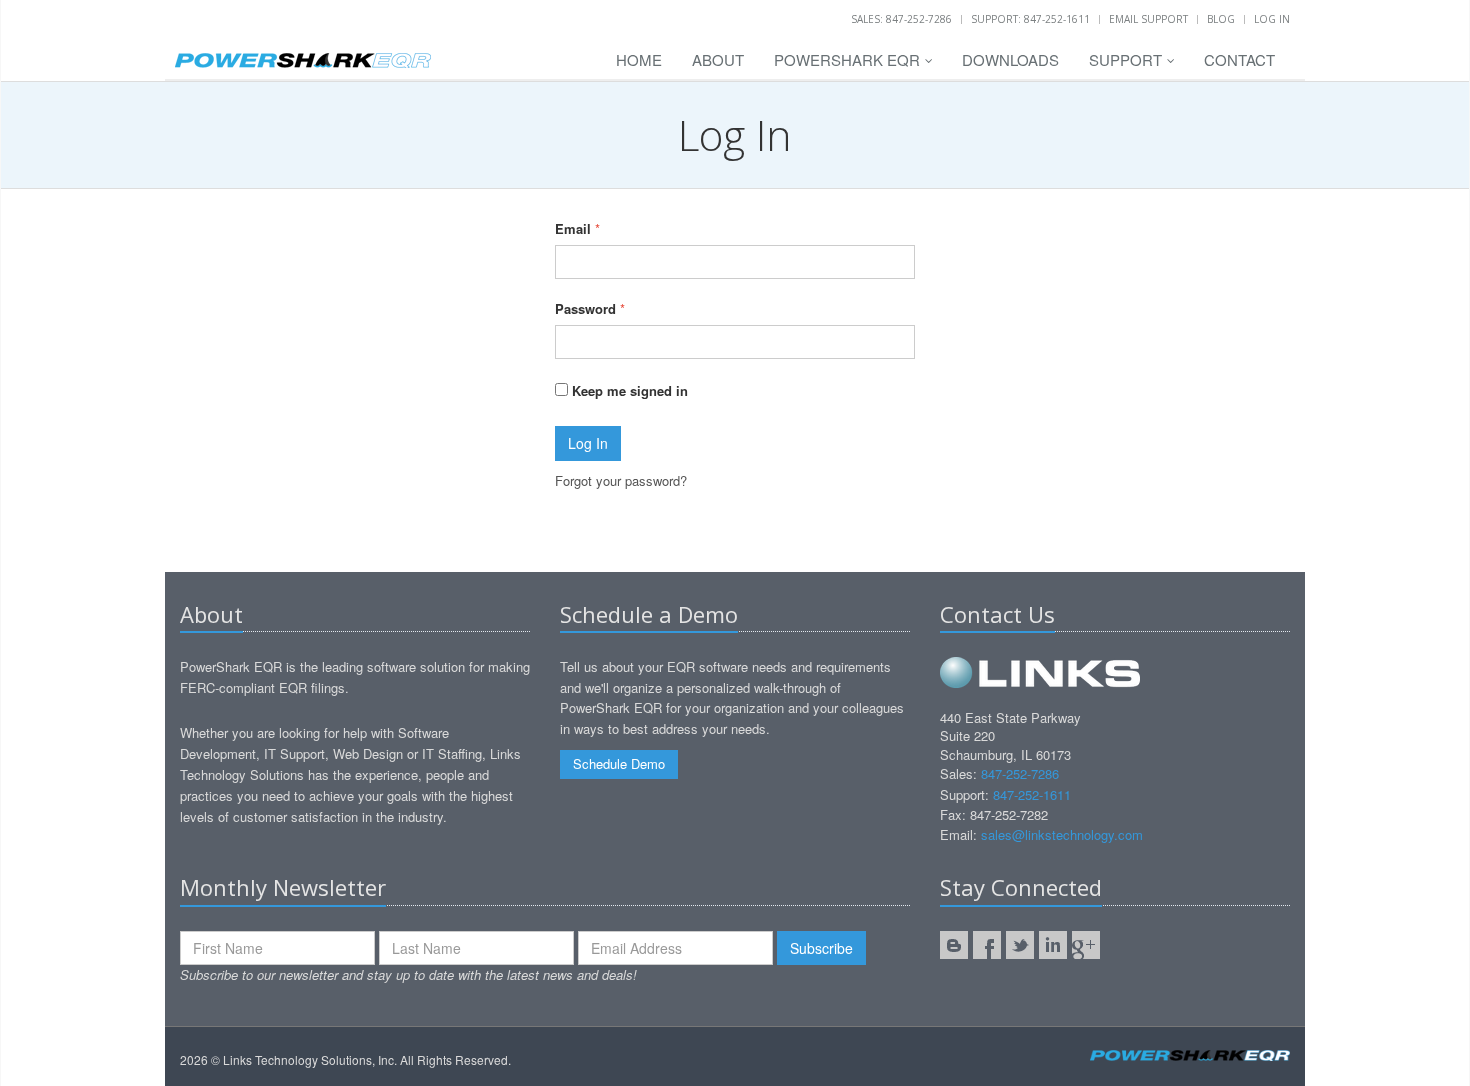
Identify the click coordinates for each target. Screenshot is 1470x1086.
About (718, 59)
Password (585, 308)
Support (1127, 59)
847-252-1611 (1032, 794)
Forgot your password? (621, 480)
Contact (1239, 59)
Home (639, 59)
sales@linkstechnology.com (1062, 834)
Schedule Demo (619, 763)
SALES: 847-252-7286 (901, 19)
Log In (1272, 19)
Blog (1221, 19)
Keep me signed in (628, 390)
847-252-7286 (1020, 773)
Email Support (1148, 19)
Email (573, 228)
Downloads (1010, 59)
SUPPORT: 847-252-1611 (1030, 19)
